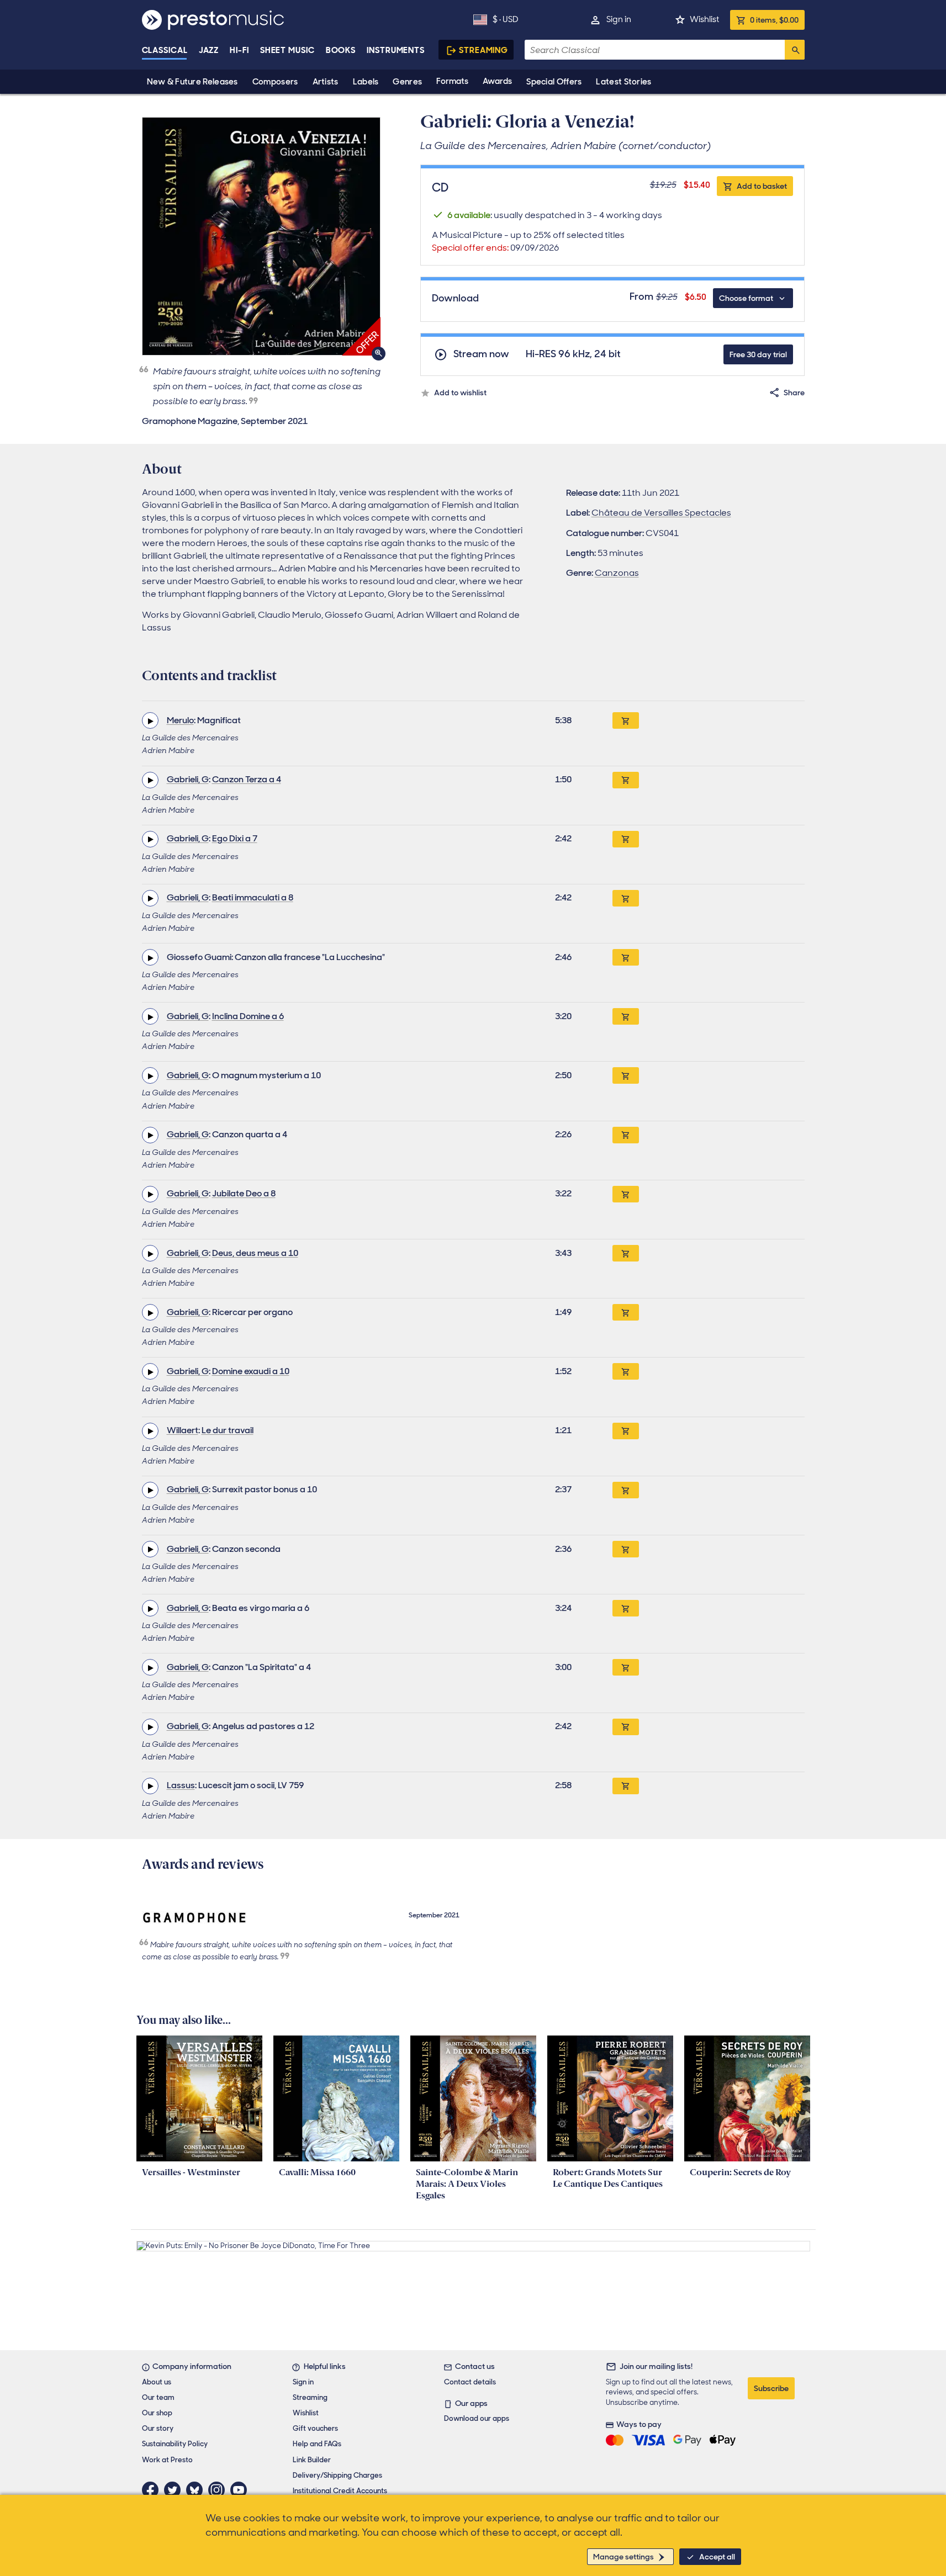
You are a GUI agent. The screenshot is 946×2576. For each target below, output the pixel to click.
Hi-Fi (239, 50)
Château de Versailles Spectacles (661, 513)
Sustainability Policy (175, 2444)
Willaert (183, 1430)
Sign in (619, 19)
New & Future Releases (192, 82)
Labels (366, 82)
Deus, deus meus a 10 (255, 1253)
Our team (158, 2397)
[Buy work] (626, 720)
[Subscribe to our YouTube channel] (241, 2490)
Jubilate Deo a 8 (244, 1193)
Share (794, 393)
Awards (497, 81)
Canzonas (617, 573)
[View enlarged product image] (261, 236)
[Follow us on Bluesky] (197, 2490)
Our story (158, 2428)
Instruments (396, 50)
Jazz (209, 50)
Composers (275, 82)
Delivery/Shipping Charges (337, 2475)
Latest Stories (623, 82)
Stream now (481, 354)
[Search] (795, 50)
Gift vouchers (315, 2428)
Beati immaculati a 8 (253, 897)
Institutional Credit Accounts (340, 2491)
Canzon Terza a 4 (247, 779)
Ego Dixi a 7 (235, 838)
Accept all (717, 2557)
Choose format (746, 298)
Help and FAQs (317, 2444)
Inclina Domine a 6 (248, 1016)
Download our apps (477, 2418)
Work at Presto (167, 2460)
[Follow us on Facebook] (153, 2490)
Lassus (181, 1785)
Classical (165, 50)
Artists (326, 82)
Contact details (470, 2382)
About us (157, 2382)
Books (341, 50)
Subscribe (771, 2388)
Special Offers (554, 82)
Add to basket (762, 186)
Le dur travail (228, 1430)
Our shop (157, 2413)
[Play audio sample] (150, 720)
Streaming (483, 50)
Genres (407, 82)
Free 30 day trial (758, 354)
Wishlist (704, 19)
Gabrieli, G (188, 779)
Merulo (180, 720)
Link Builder (312, 2460)
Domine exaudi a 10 (251, 1371)
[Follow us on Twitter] (175, 2490)
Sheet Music (287, 50)
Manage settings (623, 2557)
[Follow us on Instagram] (219, 2490)
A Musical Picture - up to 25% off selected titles (528, 241)
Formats (452, 81)
